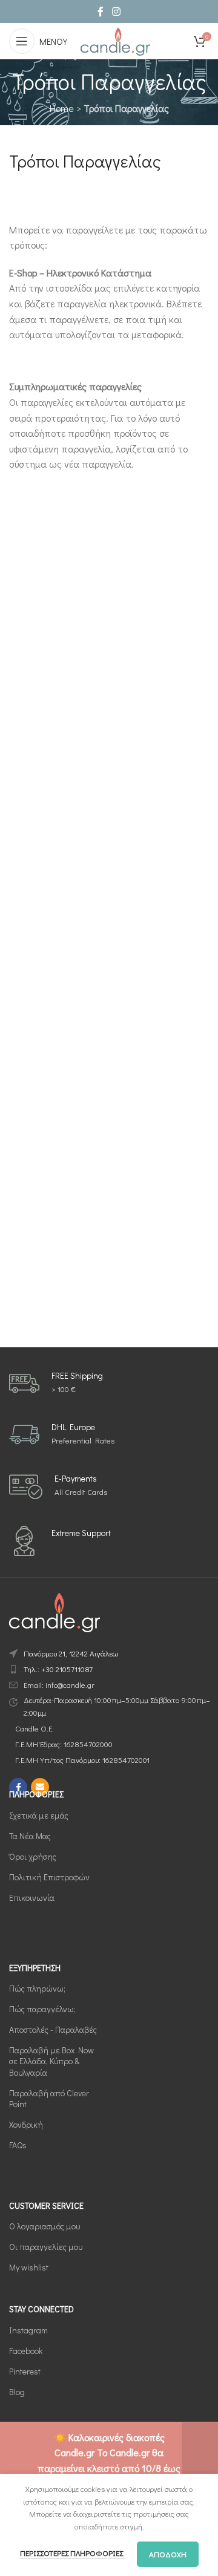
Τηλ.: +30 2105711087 (58, 1669)
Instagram (28, 2330)
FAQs (18, 2145)
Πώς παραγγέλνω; (42, 2009)
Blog (17, 2392)
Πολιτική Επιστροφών (49, 1877)
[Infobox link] (56, 1384)
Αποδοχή (168, 2554)
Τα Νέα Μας (30, 1836)
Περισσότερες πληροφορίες (72, 2553)
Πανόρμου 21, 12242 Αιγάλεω (71, 1653)
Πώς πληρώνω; (37, 1988)
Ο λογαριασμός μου (45, 2226)
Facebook (26, 2351)
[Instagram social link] (116, 11)
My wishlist (29, 2267)
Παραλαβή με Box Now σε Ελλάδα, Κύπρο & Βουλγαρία (51, 2061)
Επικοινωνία (32, 1898)
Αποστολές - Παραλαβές (53, 2029)
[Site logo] (115, 40)
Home (62, 108)
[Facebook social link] (101, 11)
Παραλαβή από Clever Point (49, 2098)
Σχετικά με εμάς (39, 1815)
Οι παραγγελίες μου (46, 2247)
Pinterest (25, 2371)
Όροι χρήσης (33, 1856)
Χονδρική (26, 2124)
